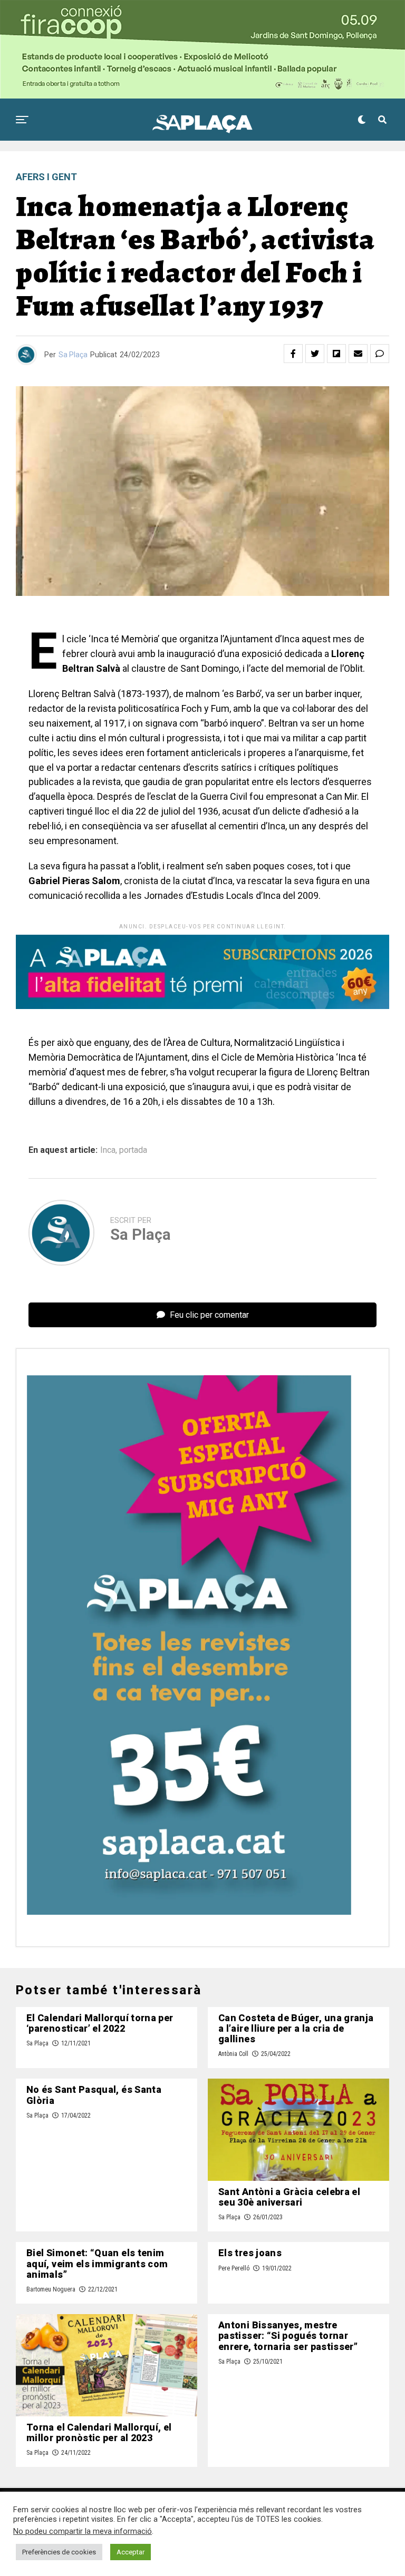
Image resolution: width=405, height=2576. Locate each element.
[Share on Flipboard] (336, 354)
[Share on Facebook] (293, 354)
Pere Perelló (234, 2268)
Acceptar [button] (131, 2552)
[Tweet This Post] (315, 354)
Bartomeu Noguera (51, 2289)
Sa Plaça (73, 355)
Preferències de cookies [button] (59, 2552)
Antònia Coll (233, 2054)
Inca (108, 1150)
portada (133, 1150)
